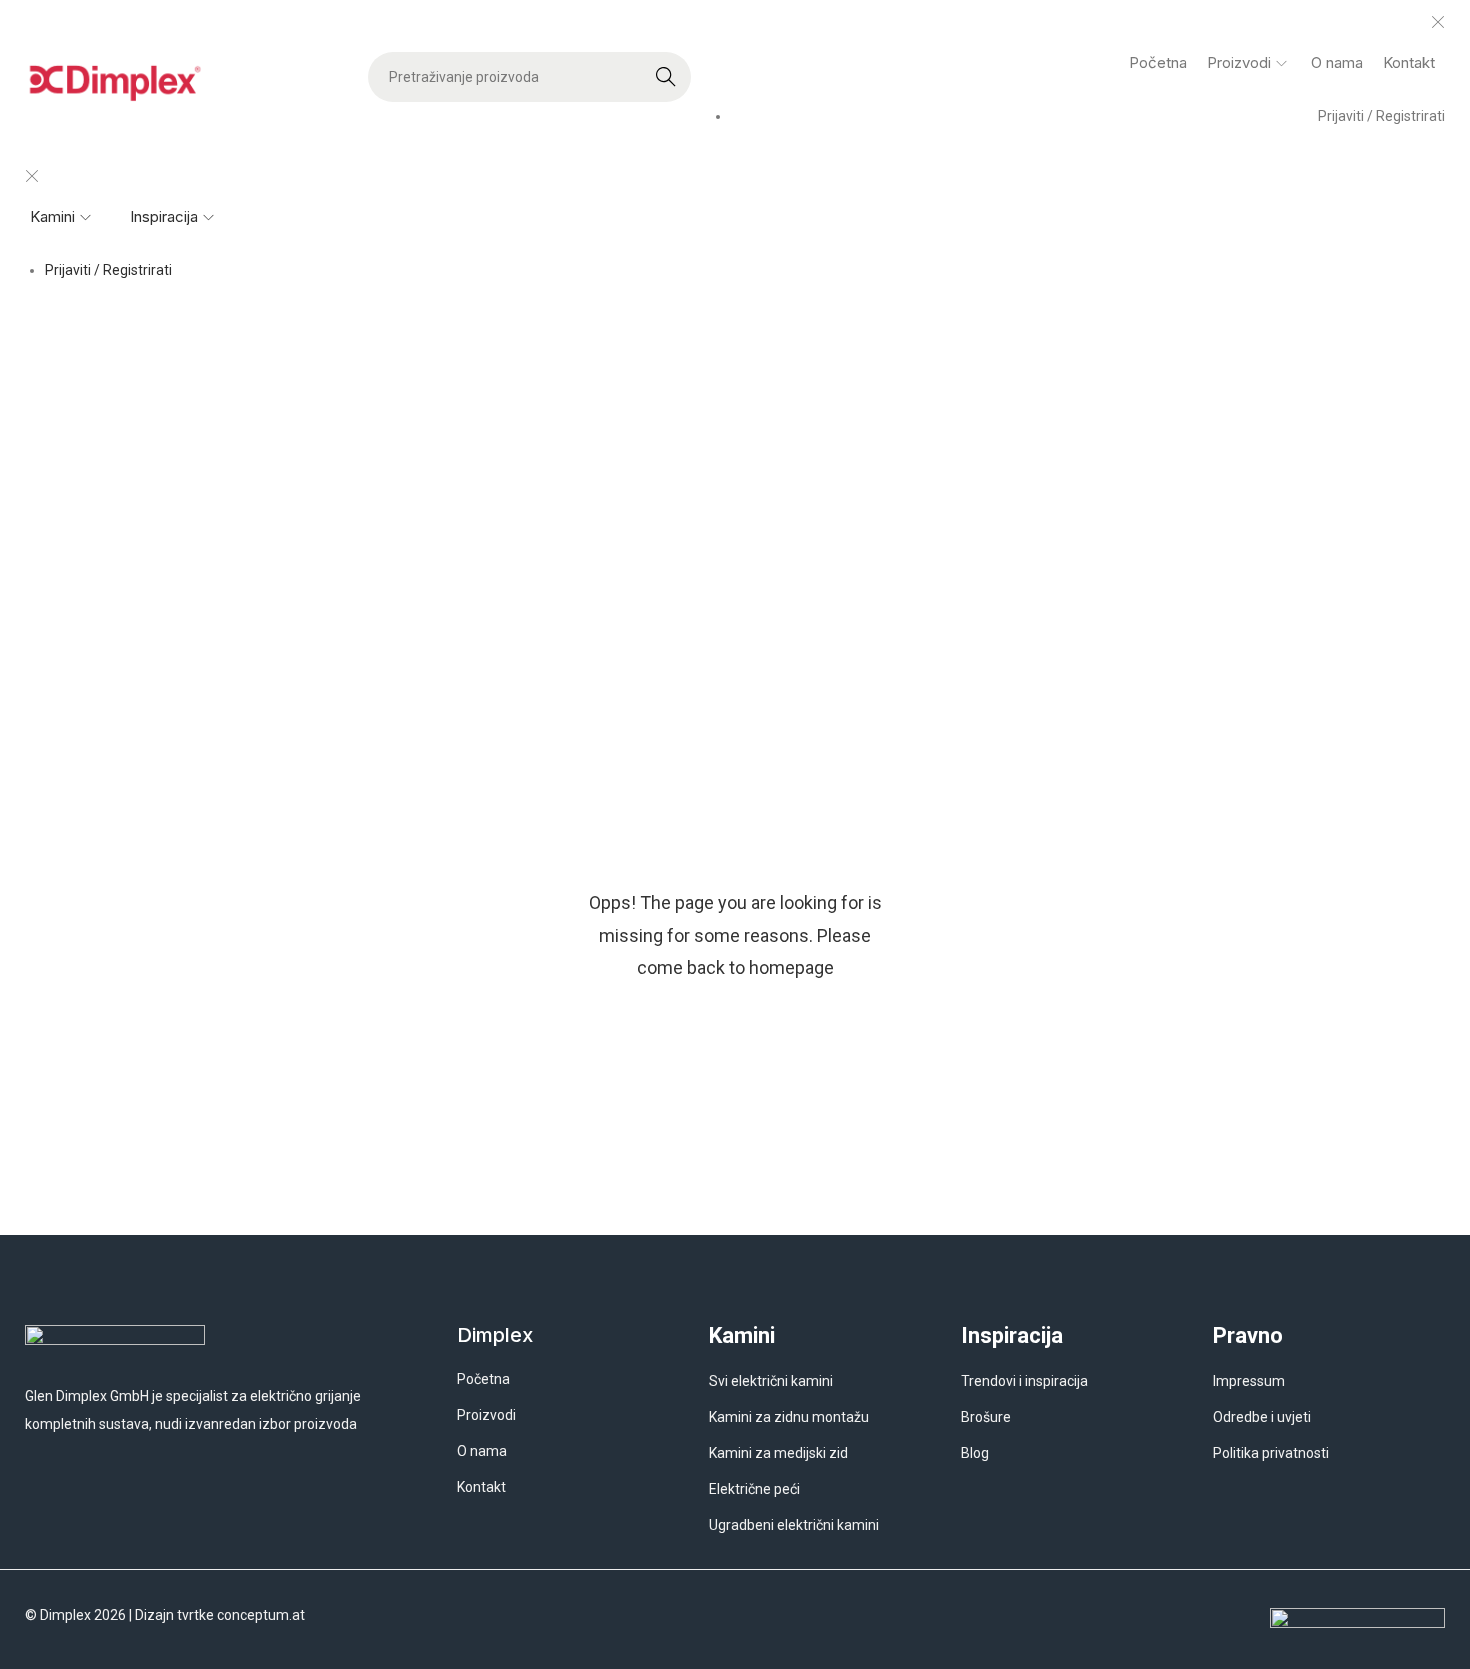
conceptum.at (261, 1615)
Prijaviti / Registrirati (1381, 116)
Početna (691, 522)
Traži (666, 76)
